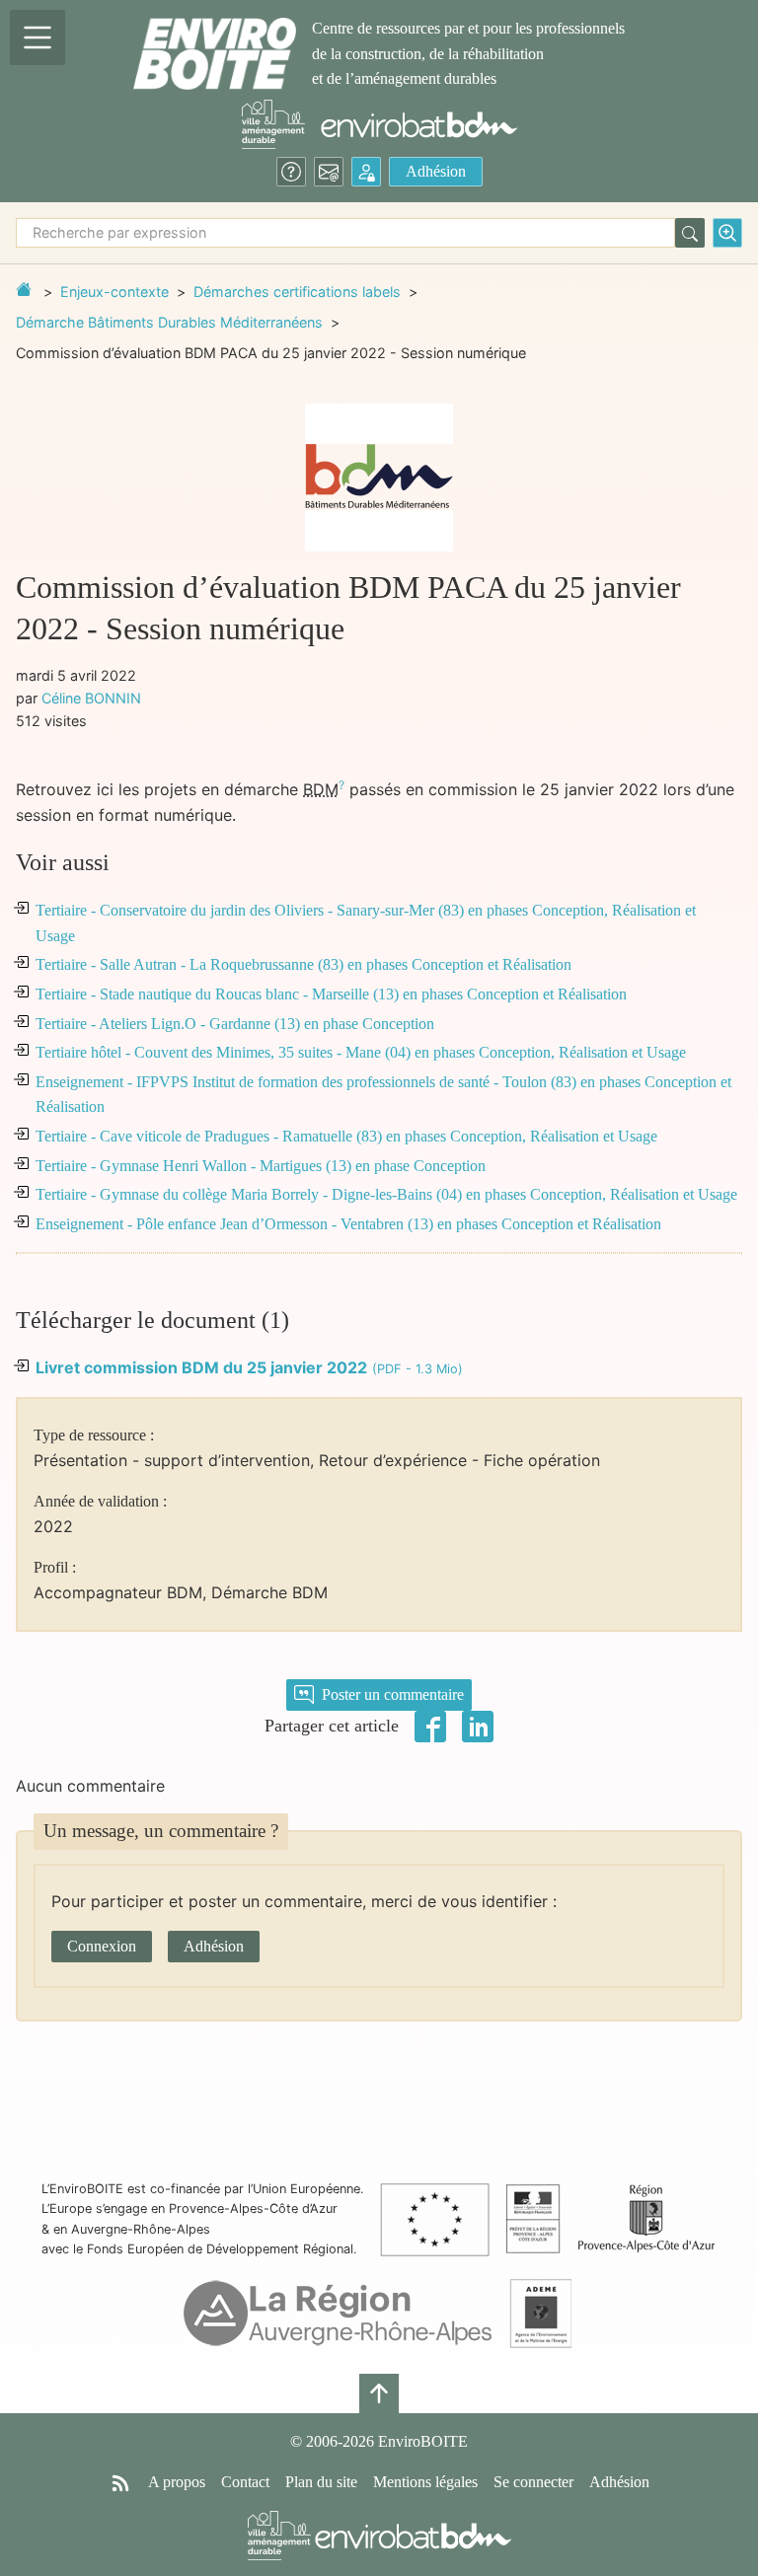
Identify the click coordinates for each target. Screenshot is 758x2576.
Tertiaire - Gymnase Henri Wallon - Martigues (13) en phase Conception (261, 1166)
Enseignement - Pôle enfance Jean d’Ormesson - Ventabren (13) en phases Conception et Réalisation (348, 1224)
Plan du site (321, 2482)
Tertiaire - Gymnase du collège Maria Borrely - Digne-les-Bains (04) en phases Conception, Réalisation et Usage (386, 1194)
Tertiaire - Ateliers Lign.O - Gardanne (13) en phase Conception (235, 1024)
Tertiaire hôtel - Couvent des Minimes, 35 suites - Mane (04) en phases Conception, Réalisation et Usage (361, 1052)
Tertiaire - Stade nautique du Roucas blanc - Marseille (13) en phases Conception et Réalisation (331, 994)
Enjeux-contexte (114, 292)
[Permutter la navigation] (38, 37)
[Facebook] (430, 1725)
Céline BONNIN (91, 698)
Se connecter (533, 2482)
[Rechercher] (690, 233)
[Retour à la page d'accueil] (24, 289)
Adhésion (436, 171)
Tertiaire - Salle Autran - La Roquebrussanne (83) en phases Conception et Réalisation (303, 964)
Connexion (102, 1946)
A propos (177, 2482)
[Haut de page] (379, 2393)
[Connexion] (366, 172)
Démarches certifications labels (297, 292)
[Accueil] (215, 54)
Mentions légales (425, 2482)
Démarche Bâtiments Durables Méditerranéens (169, 322)
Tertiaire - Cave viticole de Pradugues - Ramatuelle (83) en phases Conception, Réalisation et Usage (346, 1136)
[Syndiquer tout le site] (120, 2482)
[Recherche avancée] (727, 233)
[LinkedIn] (478, 1725)
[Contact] (329, 172)
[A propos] (291, 172)
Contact (245, 2482)
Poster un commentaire (393, 1694)
